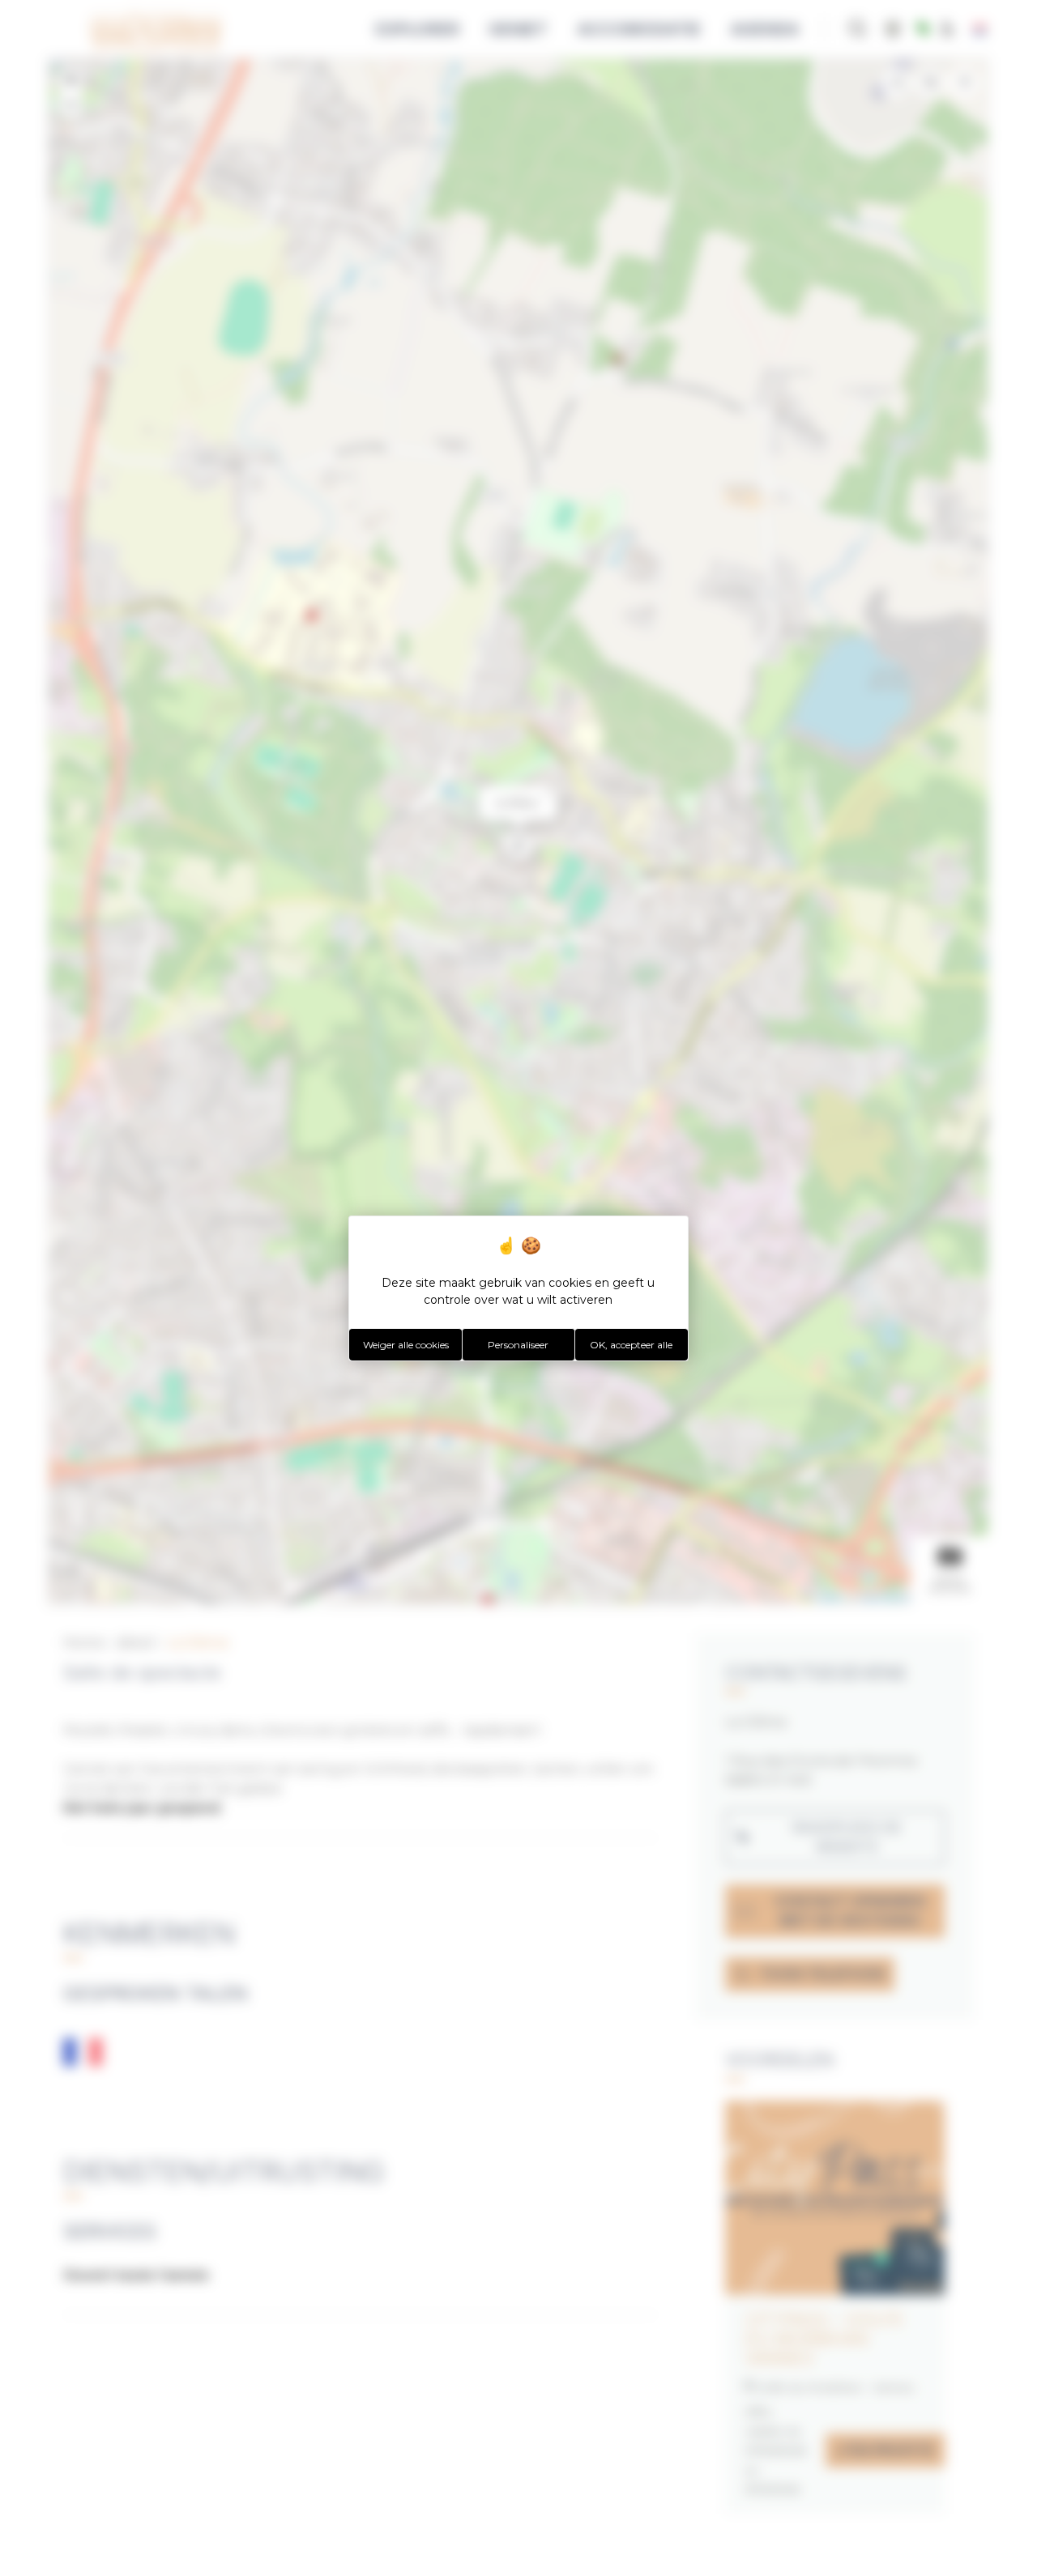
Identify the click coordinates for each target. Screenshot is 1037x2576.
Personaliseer (518, 1345)
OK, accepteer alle (631, 1345)
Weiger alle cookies (406, 1345)
